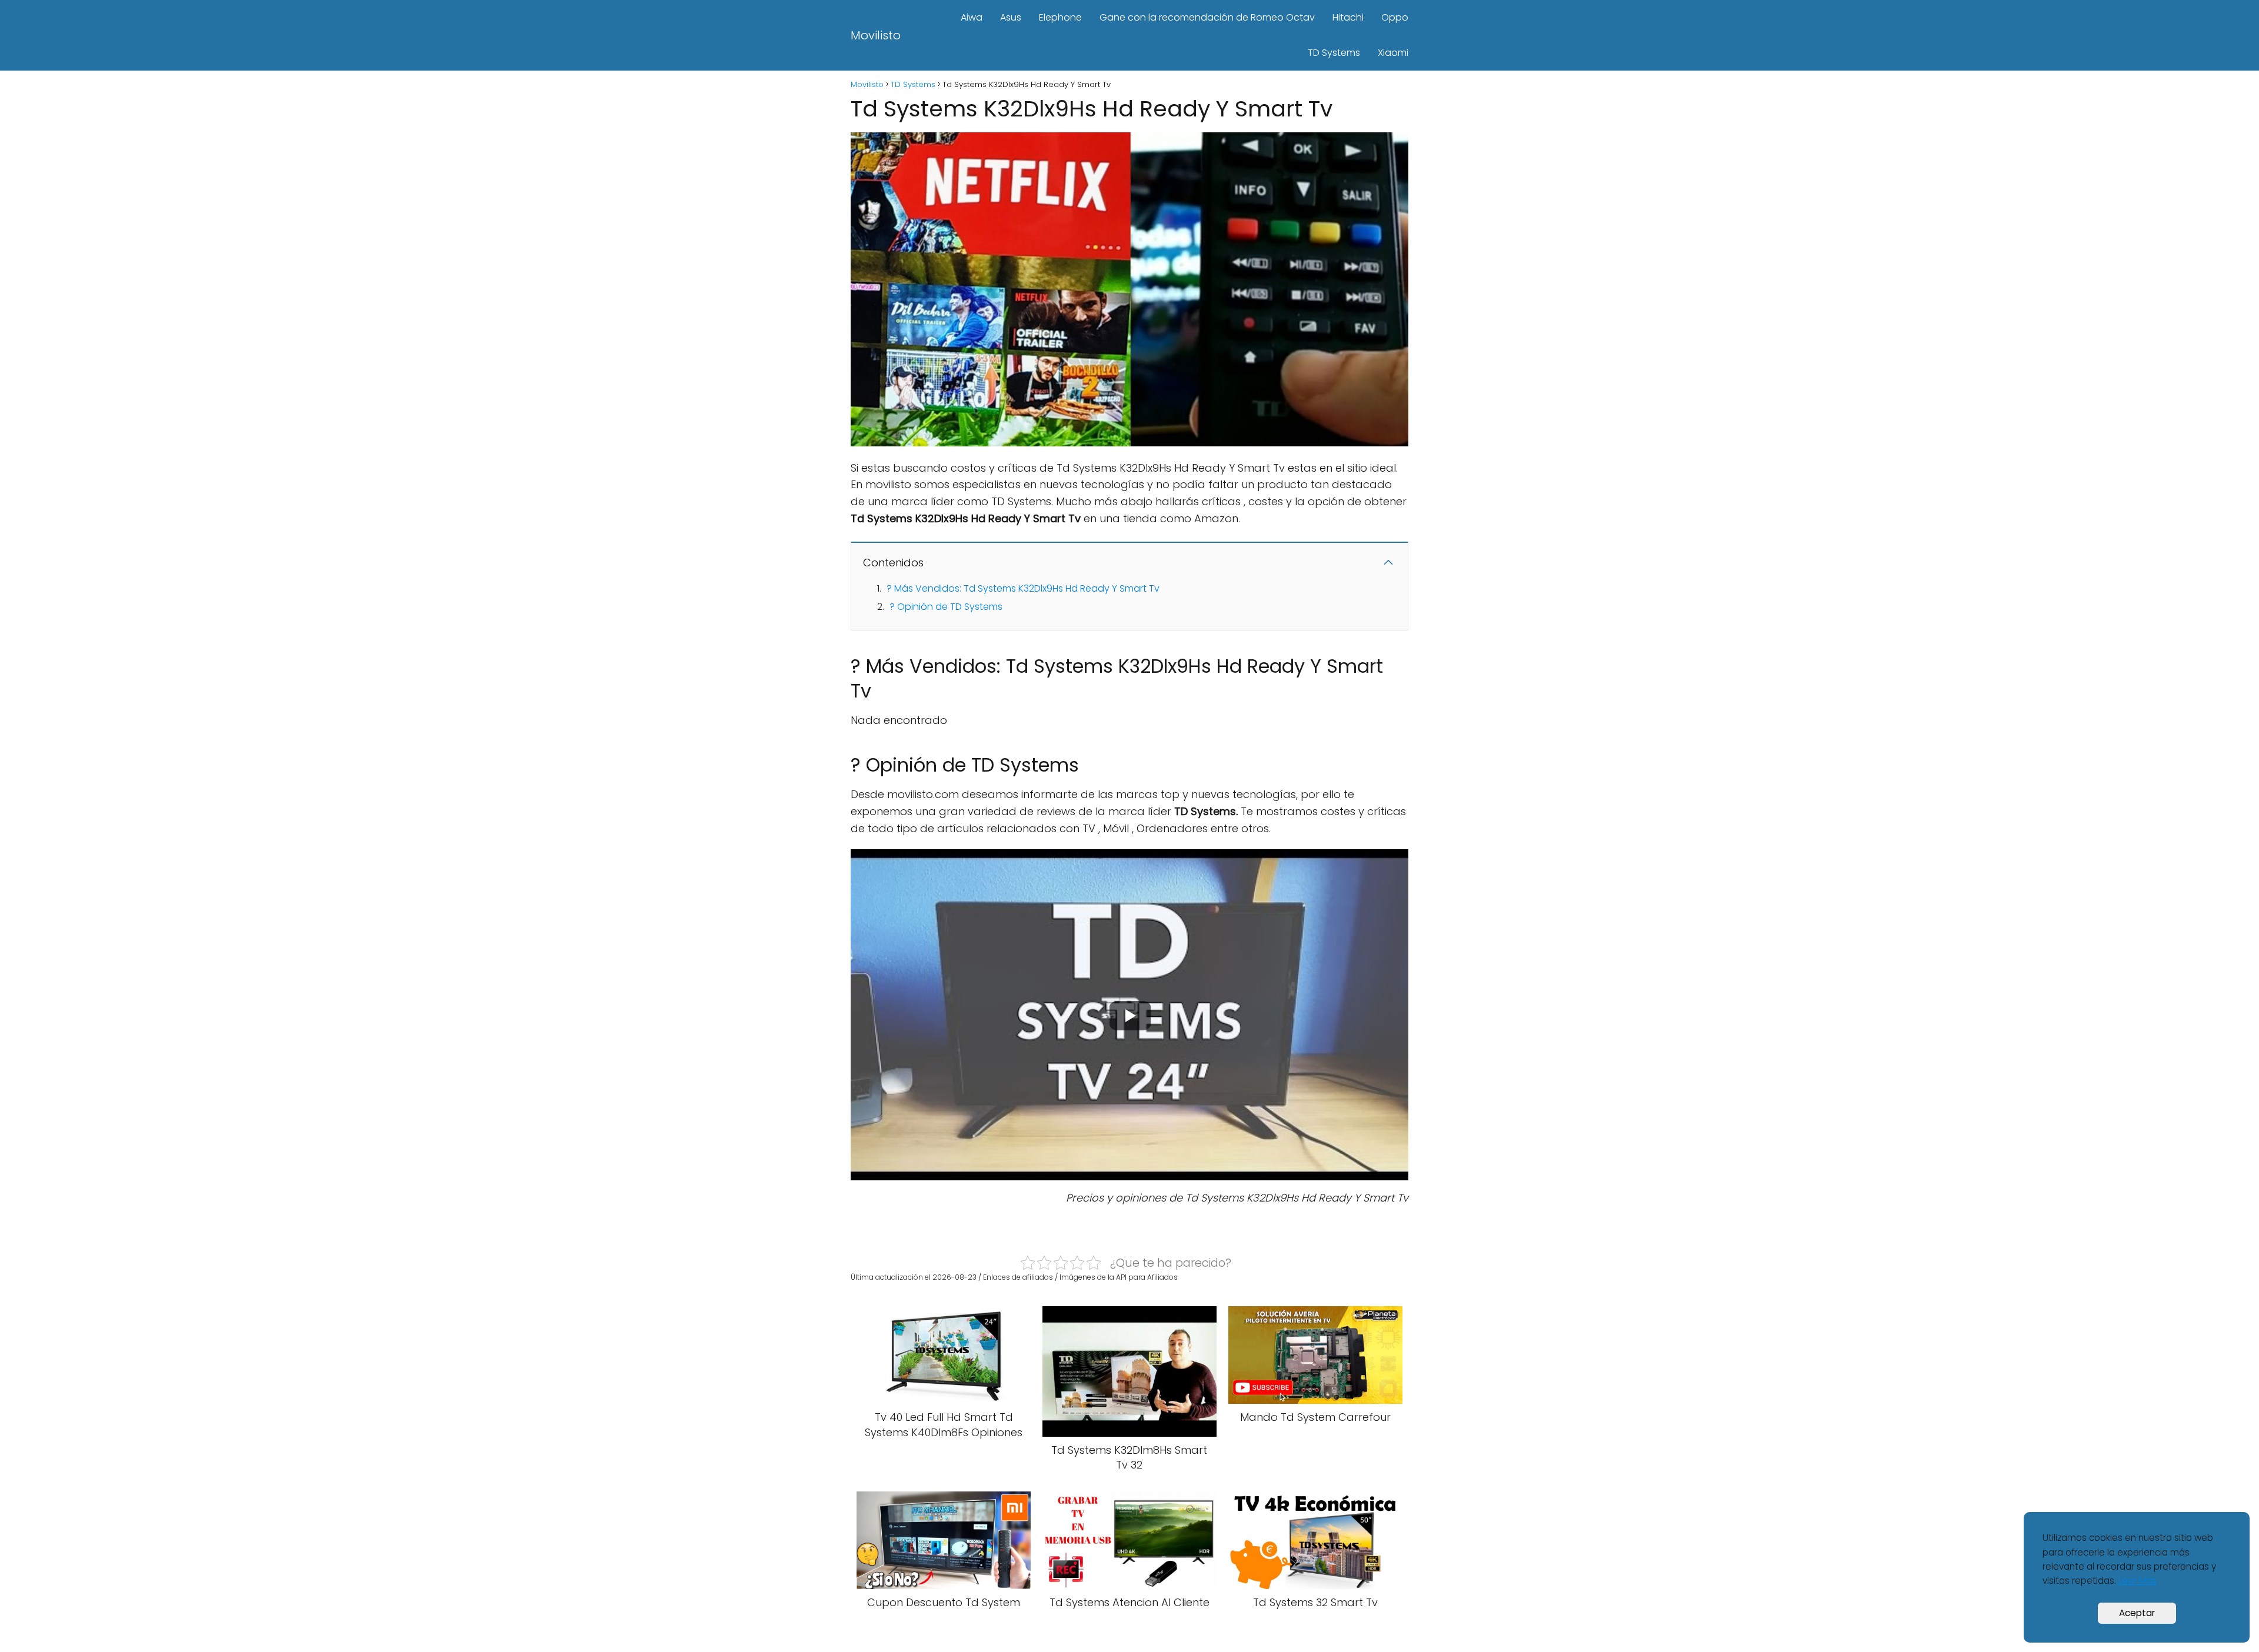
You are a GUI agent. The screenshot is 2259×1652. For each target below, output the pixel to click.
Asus (1011, 17)
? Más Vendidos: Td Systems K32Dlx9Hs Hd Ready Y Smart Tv (1023, 588)
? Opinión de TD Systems (946, 607)
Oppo (1395, 17)
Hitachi (1348, 17)
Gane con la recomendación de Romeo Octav (1207, 17)
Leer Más (2138, 1581)
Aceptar (2137, 1613)
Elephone (1060, 17)
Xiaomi (1393, 53)
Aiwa (972, 17)
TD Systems (1334, 53)
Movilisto (876, 35)
